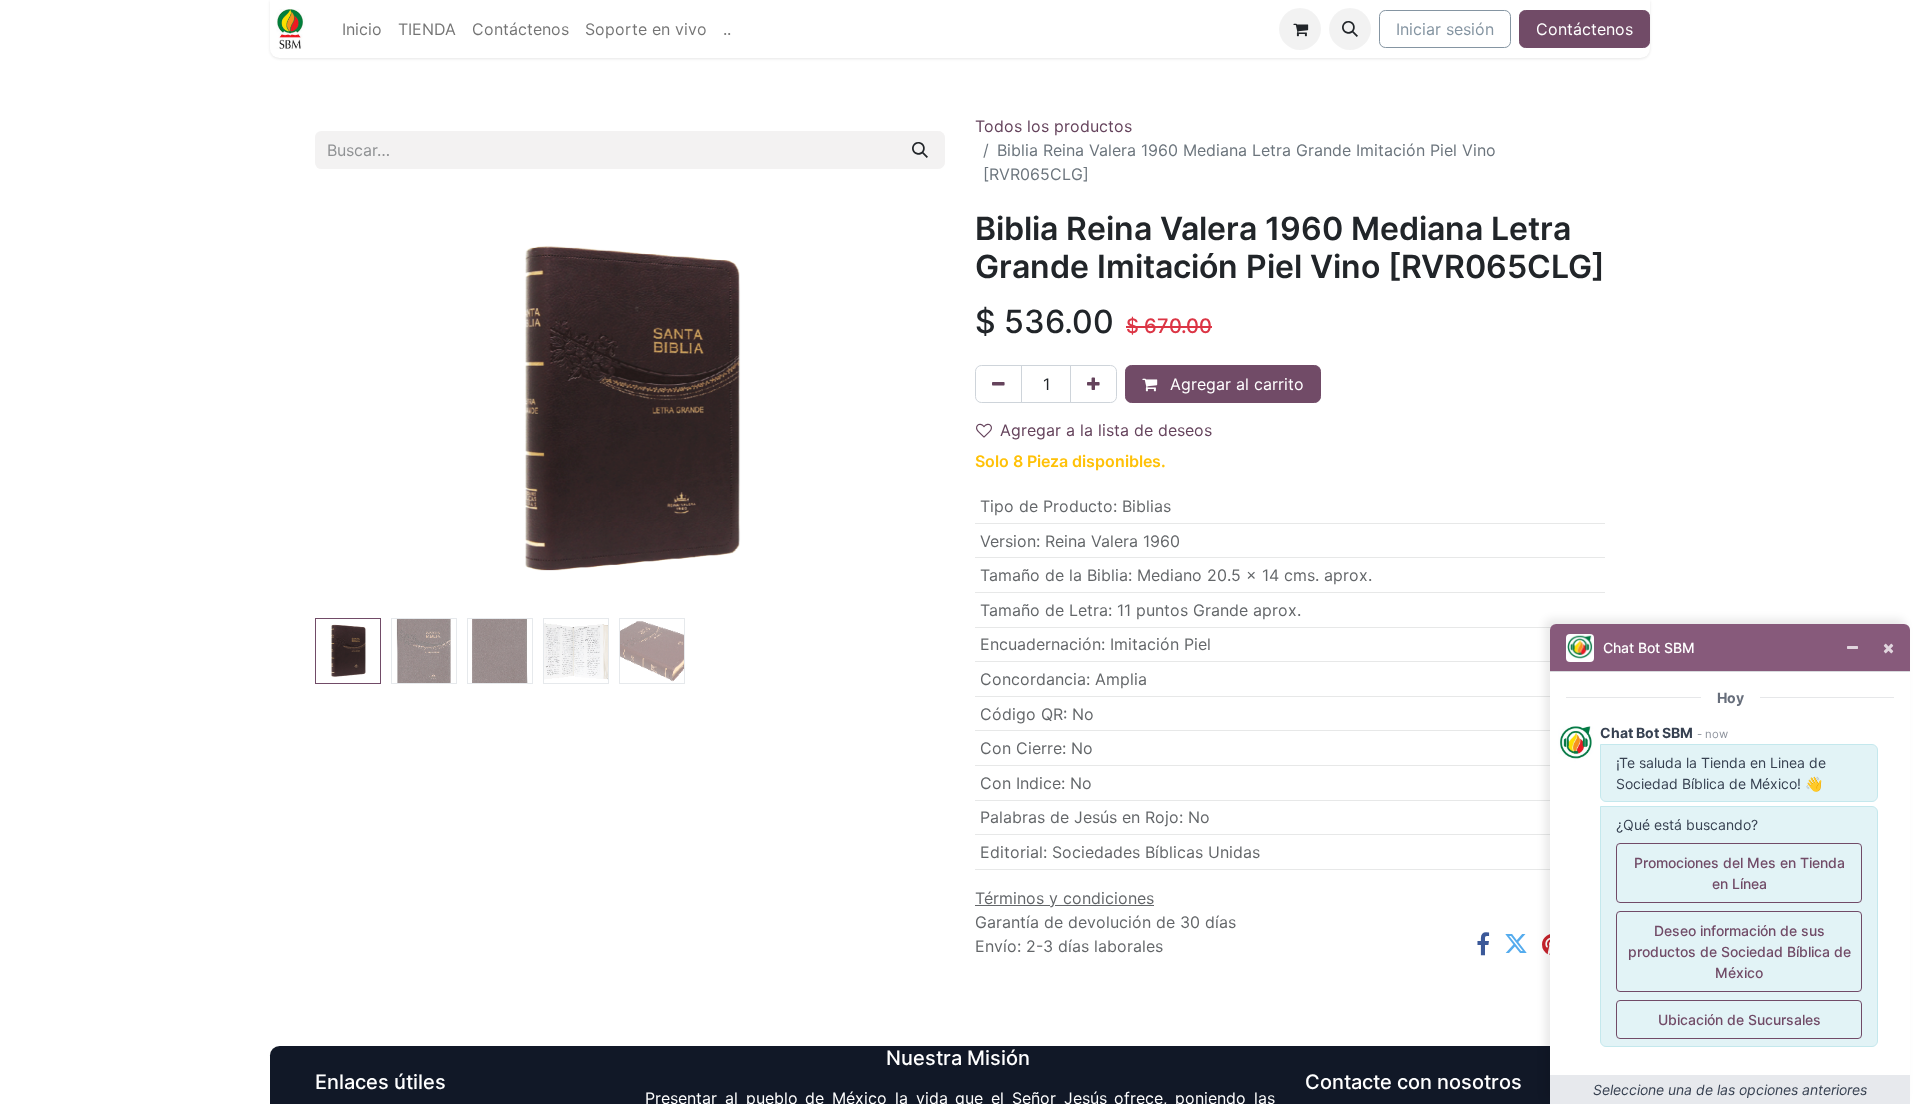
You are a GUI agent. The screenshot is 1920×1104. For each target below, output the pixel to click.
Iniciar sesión (1445, 29)
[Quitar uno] (998, 384)
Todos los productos (1053, 126)
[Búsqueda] (920, 150)
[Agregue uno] (1093, 384)
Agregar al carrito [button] (1234, 384)
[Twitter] (1516, 944)
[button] (1350, 29)
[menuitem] (362, 29)
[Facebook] (1483, 944)
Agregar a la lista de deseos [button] (1106, 430)
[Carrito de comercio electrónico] (1300, 29)
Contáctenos (1584, 29)
